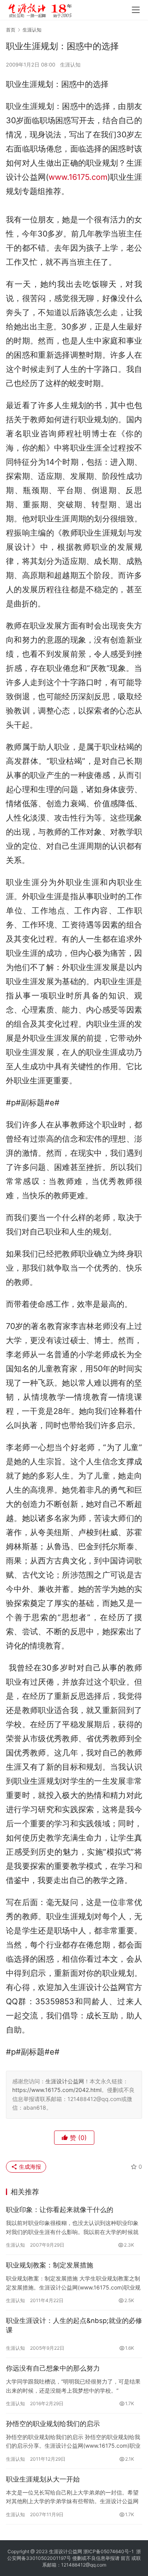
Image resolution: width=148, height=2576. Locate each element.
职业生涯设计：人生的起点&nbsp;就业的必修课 (74, 2325)
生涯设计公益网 (65, 2081)
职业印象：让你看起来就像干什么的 (60, 2210)
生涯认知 (70, 65)
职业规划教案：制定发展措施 (50, 2265)
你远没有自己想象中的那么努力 (53, 2368)
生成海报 (29, 2167)
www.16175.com (78, 177)
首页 (11, 30)
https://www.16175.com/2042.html (57, 2090)
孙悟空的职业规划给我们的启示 (53, 2424)
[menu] (136, 10)
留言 (126, 2558)
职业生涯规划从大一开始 (43, 2479)
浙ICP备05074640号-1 (109, 2551)
